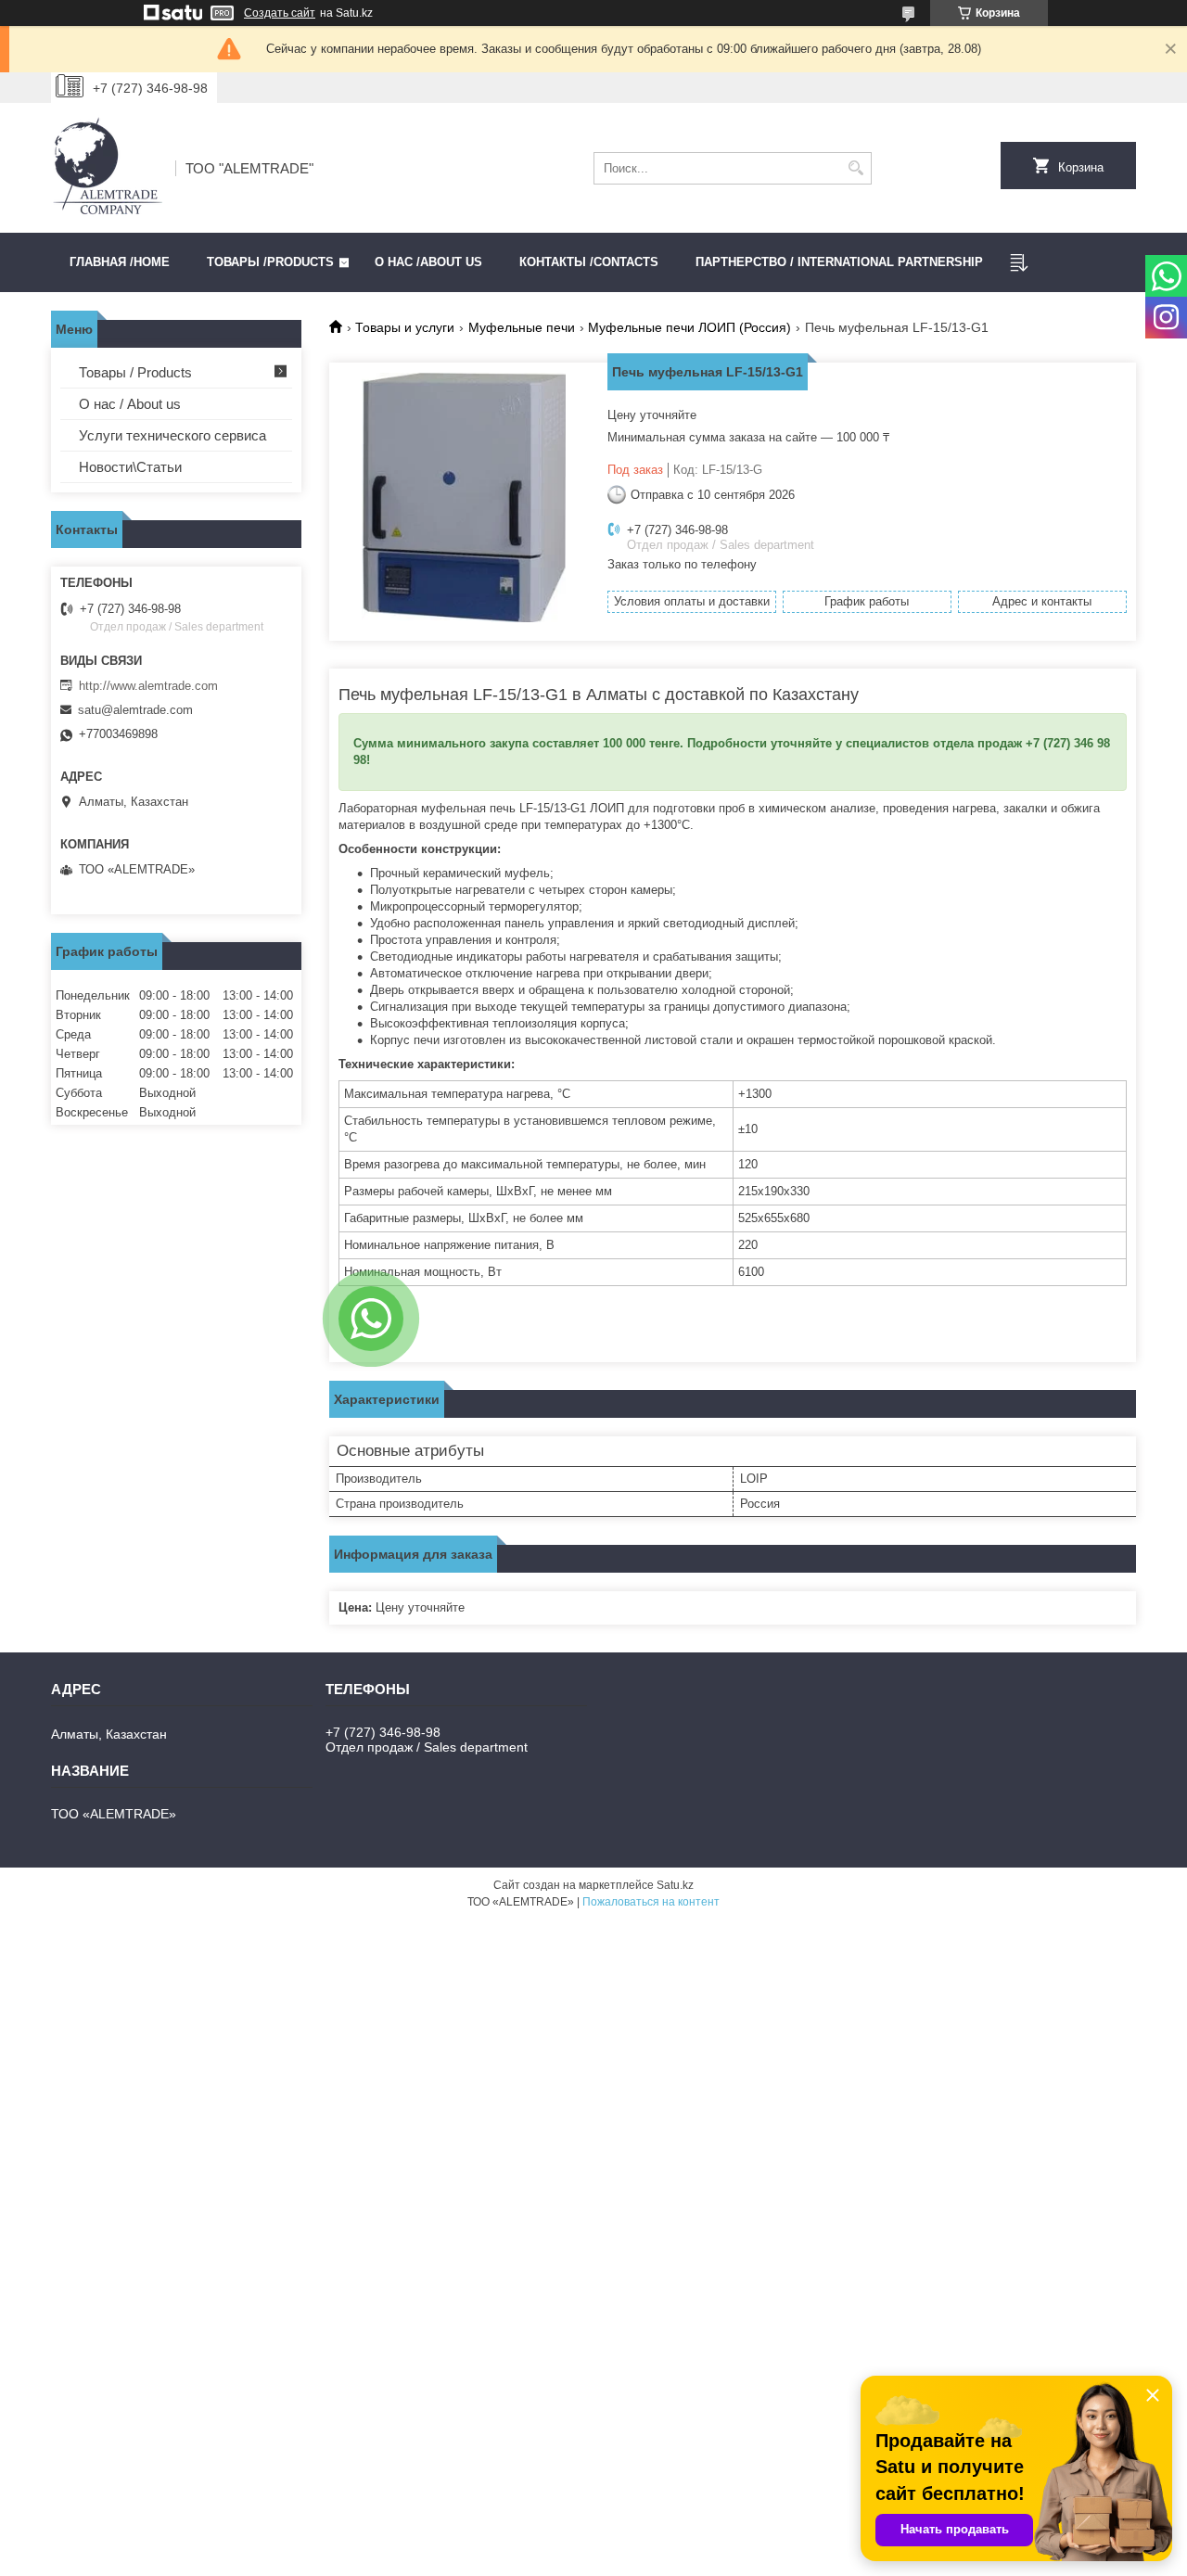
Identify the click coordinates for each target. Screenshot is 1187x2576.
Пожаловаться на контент (651, 1902)
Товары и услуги (405, 327)
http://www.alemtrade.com (148, 686)
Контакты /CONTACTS (589, 262)
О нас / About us (130, 404)
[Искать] (855, 168)
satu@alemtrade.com (135, 710)
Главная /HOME (120, 262)
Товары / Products (135, 372)
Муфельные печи (522, 327)
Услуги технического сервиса (172, 435)
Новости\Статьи (130, 467)
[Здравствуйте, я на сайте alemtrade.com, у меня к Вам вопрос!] (371, 1319)
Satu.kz (675, 1885)
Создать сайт (280, 13)
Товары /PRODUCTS (270, 262)
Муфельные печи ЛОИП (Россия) (689, 327)
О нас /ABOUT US (428, 262)
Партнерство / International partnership (839, 262)
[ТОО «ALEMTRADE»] (107, 168)
